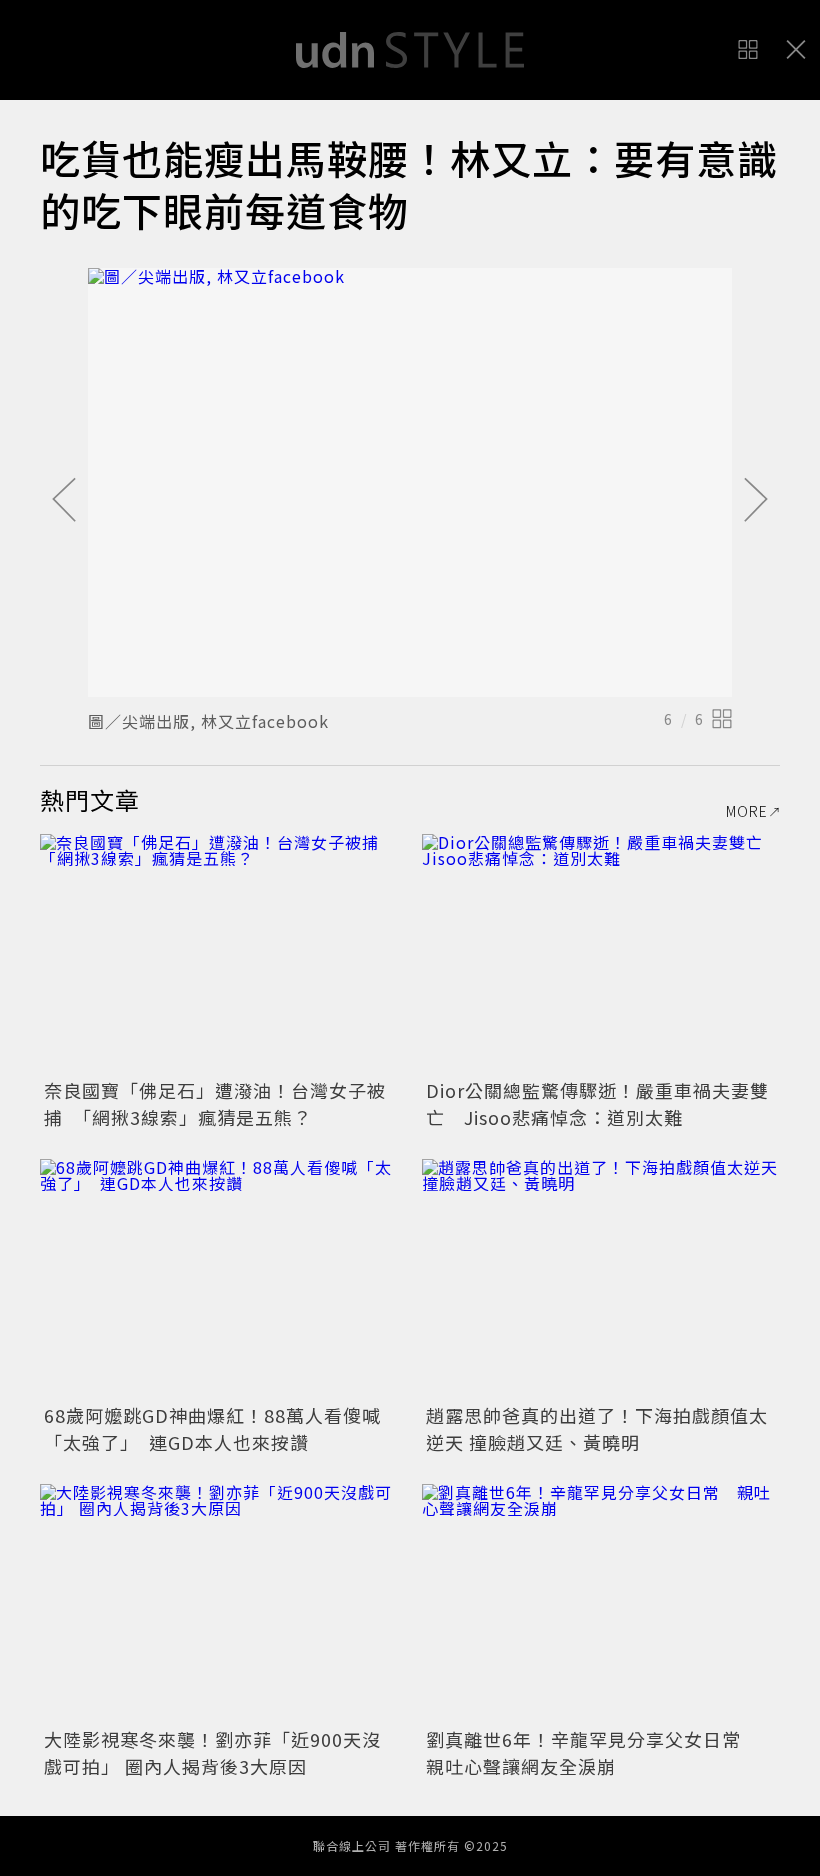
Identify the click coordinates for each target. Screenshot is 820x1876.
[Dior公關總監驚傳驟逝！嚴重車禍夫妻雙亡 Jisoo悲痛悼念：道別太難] (601, 953)
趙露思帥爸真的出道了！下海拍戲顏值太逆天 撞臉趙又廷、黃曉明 (597, 1428)
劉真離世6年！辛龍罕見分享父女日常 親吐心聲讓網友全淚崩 (593, 1752)
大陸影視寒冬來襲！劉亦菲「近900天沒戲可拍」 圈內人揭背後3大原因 (212, 1752)
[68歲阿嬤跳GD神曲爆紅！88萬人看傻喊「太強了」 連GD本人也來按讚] (219, 1278)
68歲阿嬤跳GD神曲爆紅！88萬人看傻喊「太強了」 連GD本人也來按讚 (212, 1428)
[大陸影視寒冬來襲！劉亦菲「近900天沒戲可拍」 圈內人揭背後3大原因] (219, 1603)
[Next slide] (756, 501)
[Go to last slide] (64, 501)
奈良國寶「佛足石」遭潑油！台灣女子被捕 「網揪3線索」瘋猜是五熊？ (215, 1103)
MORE (747, 811)
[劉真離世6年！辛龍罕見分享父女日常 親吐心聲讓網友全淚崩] (601, 1603)
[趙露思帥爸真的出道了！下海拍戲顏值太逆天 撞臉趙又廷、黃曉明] (601, 1278)
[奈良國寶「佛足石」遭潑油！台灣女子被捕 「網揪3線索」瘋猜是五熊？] (219, 953)
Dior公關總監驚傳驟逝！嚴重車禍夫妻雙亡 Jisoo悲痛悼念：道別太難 (597, 1103)
